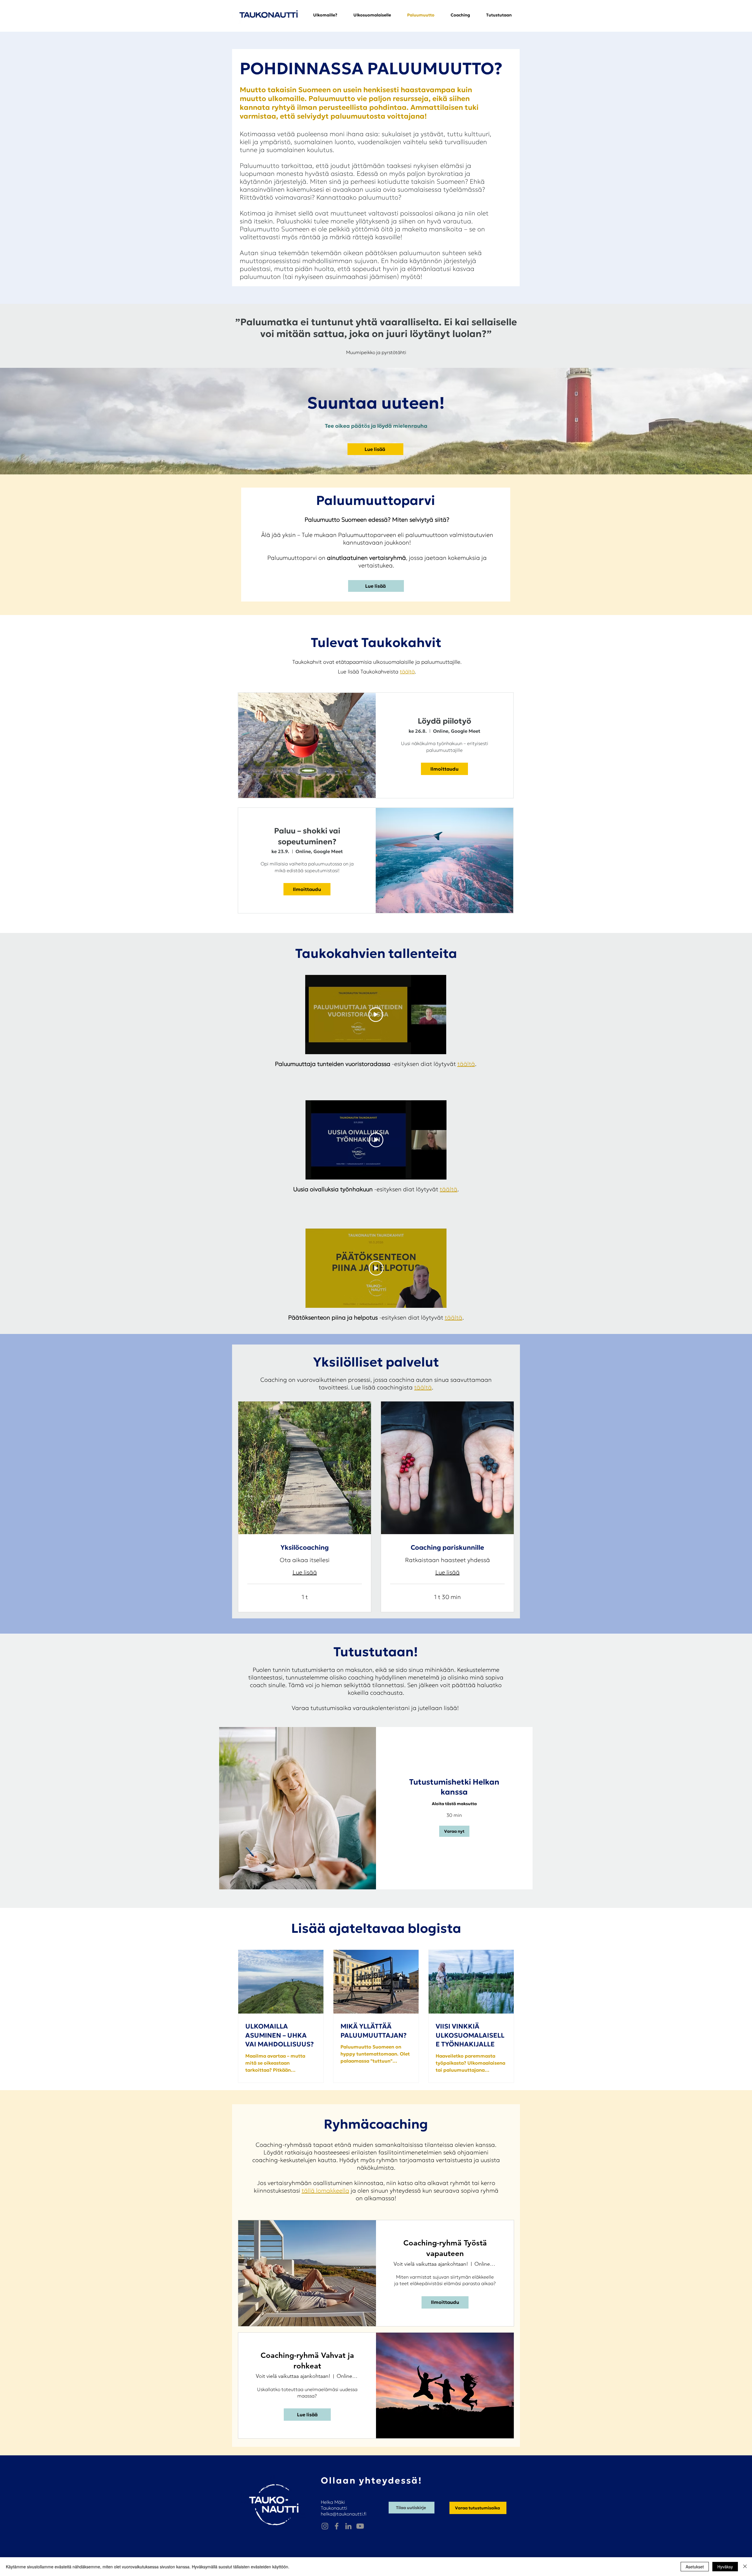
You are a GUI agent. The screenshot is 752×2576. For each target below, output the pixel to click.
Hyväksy (725, 2567)
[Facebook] (337, 2526)
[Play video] (376, 1015)
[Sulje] (745, 2567)
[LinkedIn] (348, 2526)
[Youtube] (360, 2526)
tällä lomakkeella (325, 2191)
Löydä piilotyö (444, 721)
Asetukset (695, 2567)
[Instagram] (325, 2526)
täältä (407, 672)
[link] (305, 1548)
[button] (499, 15)
